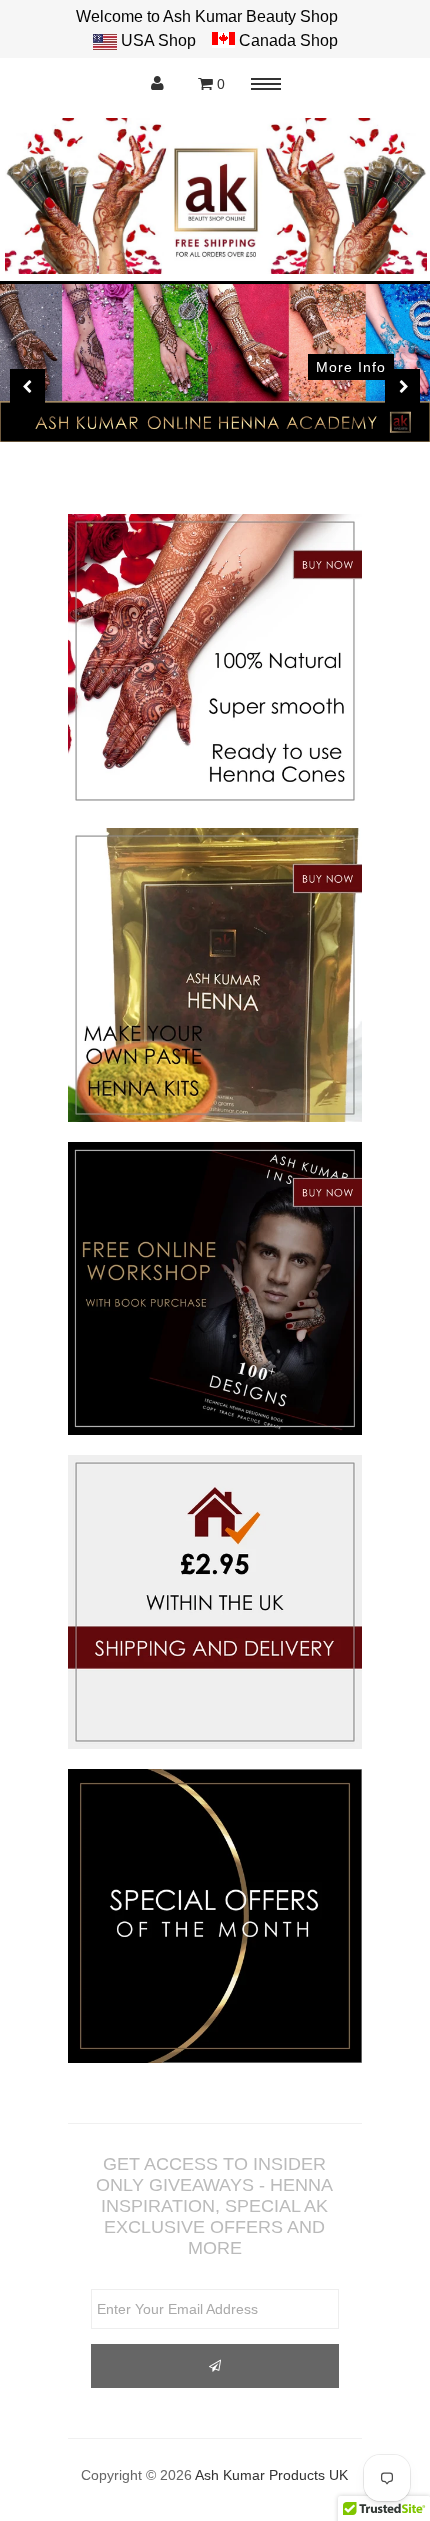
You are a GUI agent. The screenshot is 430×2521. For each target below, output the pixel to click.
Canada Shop (286, 40)
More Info (351, 367)
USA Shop (158, 40)
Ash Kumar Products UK (271, 2475)
